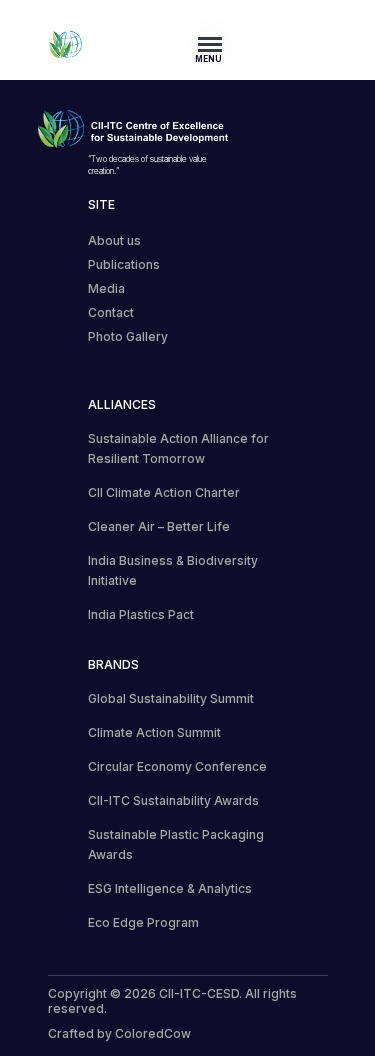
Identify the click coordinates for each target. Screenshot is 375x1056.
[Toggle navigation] (216, 44)
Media (106, 288)
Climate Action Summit (154, 732)
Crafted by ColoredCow (119, 1033)
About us (114, 240)
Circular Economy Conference (177, 766)
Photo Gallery (128, 336)
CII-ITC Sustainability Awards (173, 800)
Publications (124, 264)
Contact (111, 312)
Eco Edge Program (143, 922)
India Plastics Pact (141, 614)
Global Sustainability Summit (171, 698)
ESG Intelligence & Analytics (170, 888)
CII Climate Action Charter (164, 492)
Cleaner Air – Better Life (159, 526)
